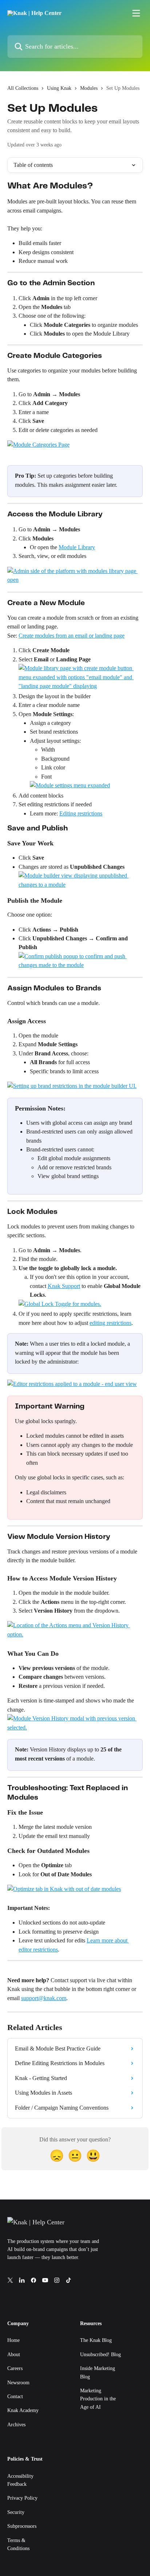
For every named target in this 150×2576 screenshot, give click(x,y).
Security (16, 2512)
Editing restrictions (81, 813)
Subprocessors (22, 2526)
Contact (15, 2397)
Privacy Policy (22, 2498)
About (14, 2355)
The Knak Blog (96, 2340)
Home (13, 2340)
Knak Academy (23, 2410)
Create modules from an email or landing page (72, 636)
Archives (16, 2425)
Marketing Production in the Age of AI (98, 2399)
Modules (89, 88)
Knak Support (64, 1286)
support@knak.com (44, 1998)
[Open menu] (136, 13)
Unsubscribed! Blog (100, 2355)
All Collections (23, 88)
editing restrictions (110, 1323)
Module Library (77, 547)
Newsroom (18, 2383)
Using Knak (59, 88)
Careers (15, 2368)
